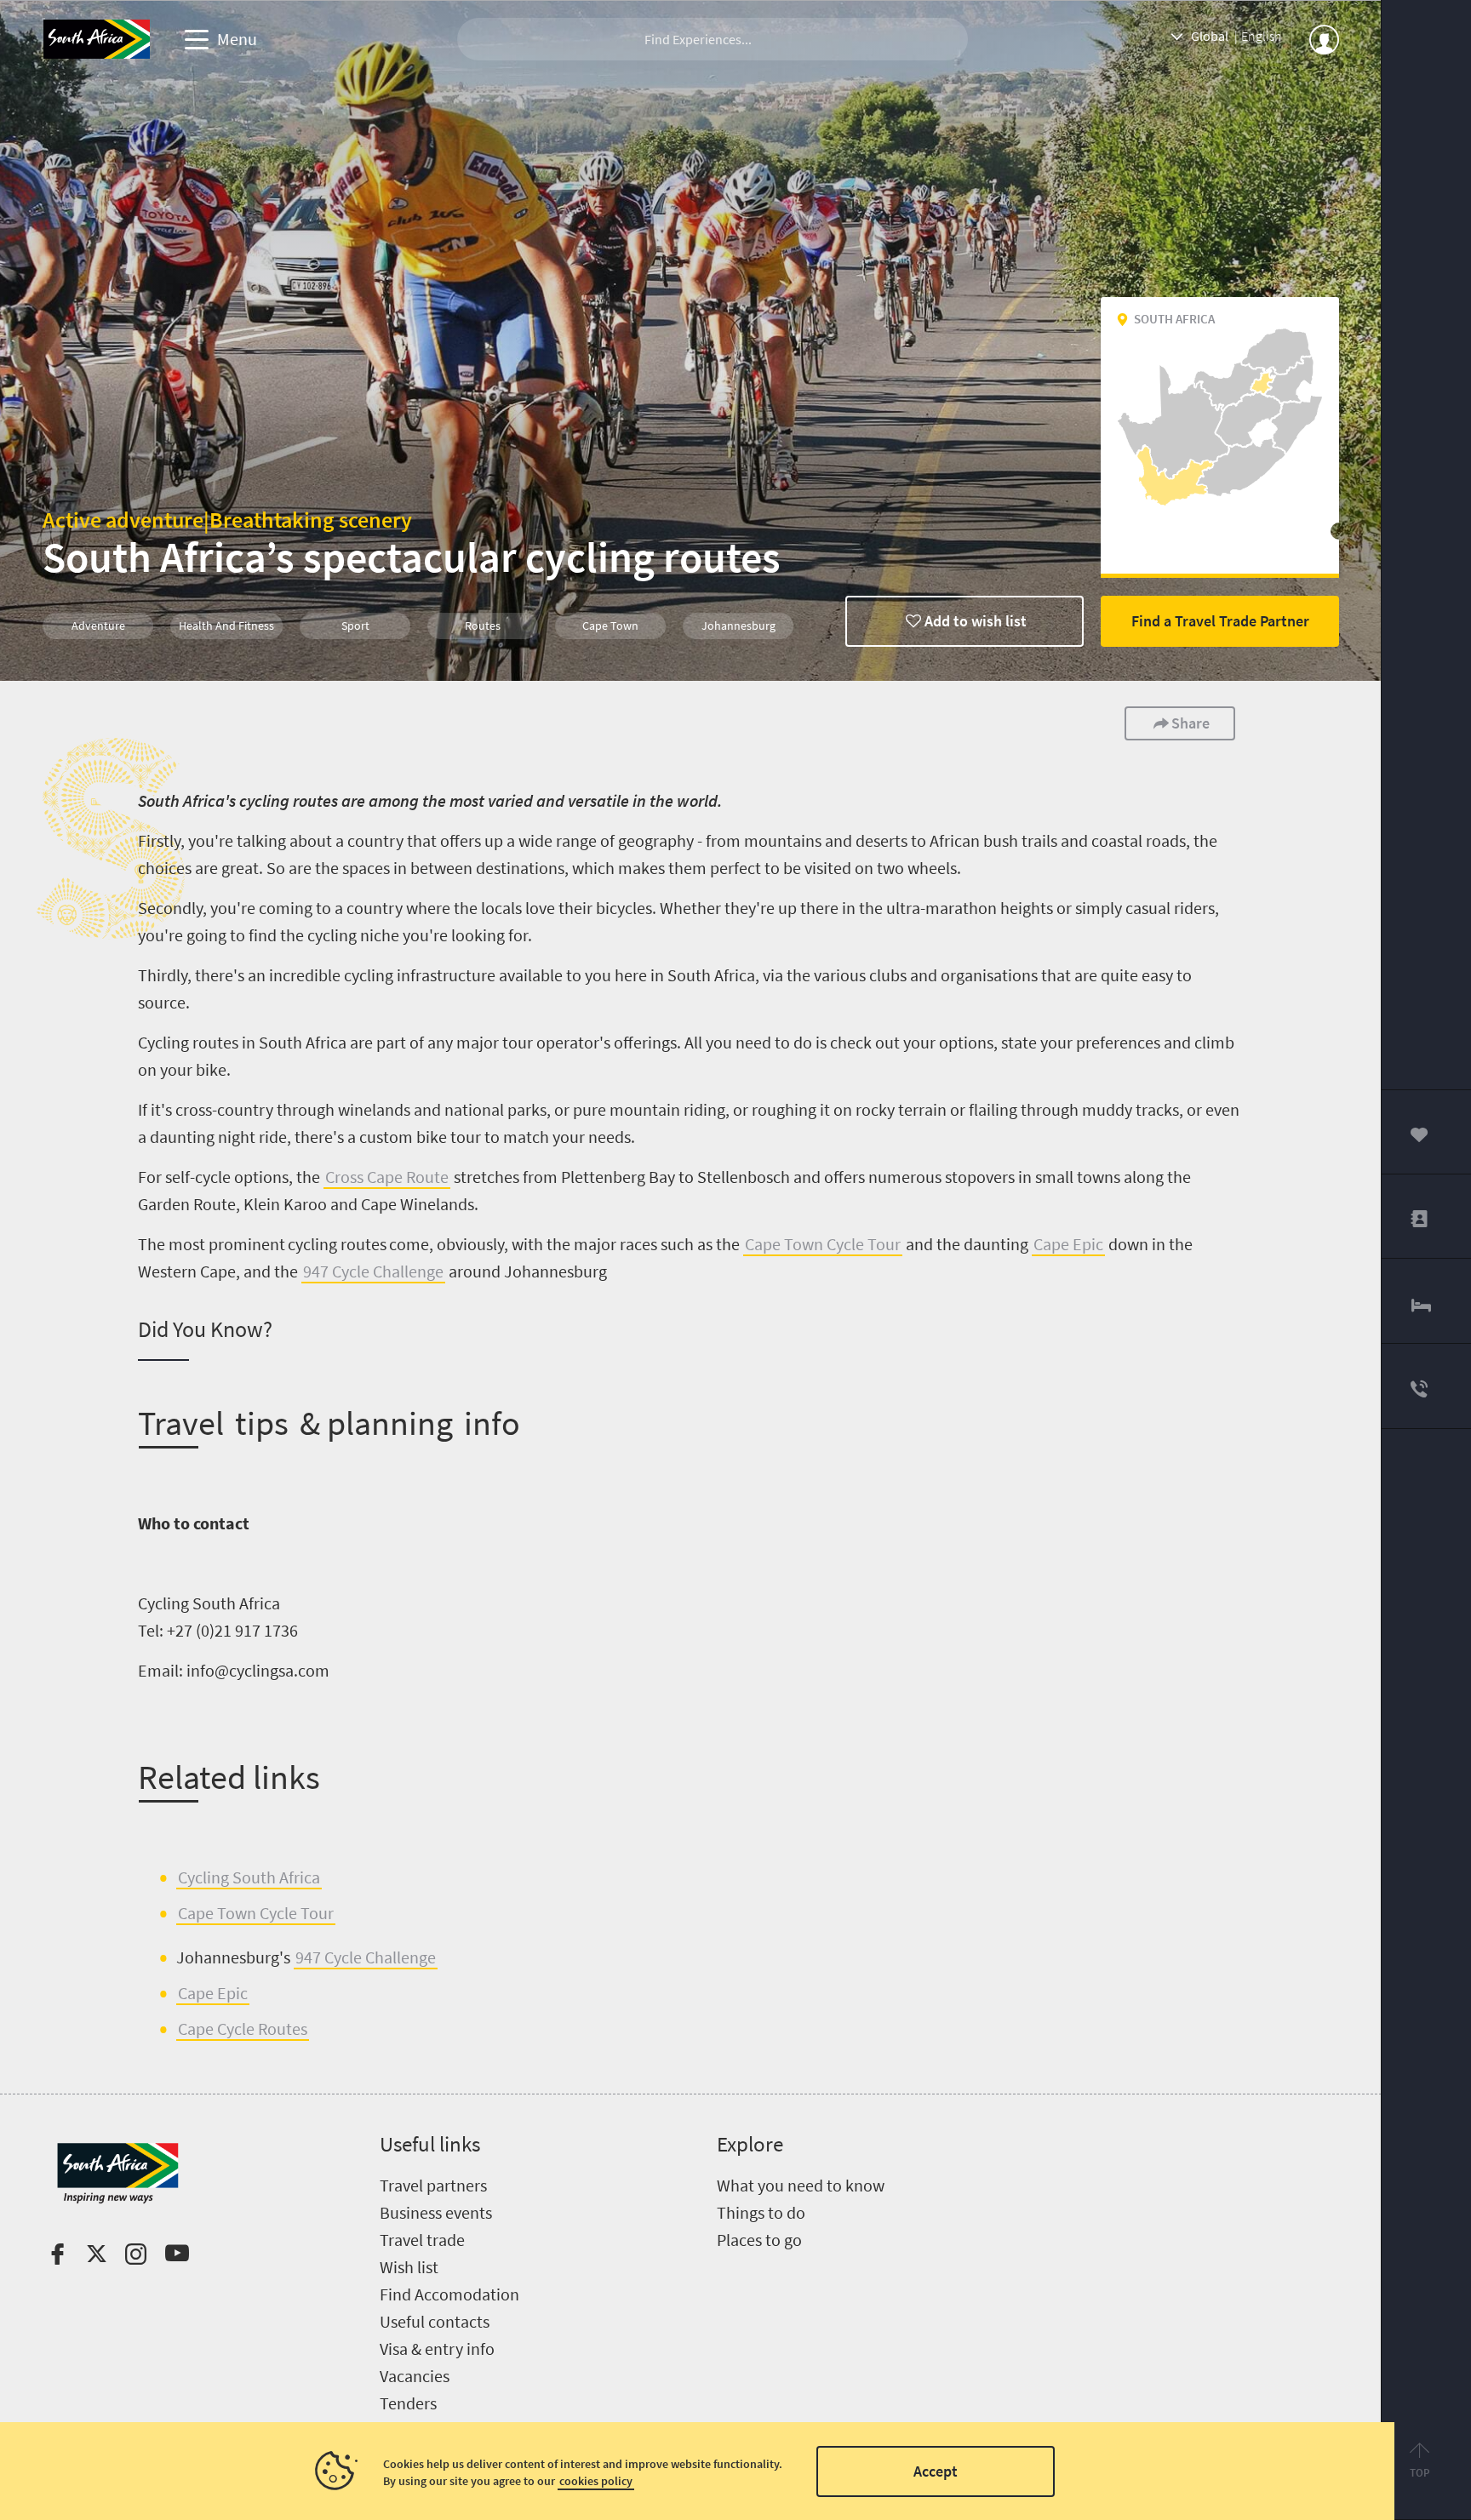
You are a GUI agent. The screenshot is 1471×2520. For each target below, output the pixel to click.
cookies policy (596, 2481)
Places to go (759, 2240)
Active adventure (123, 520)
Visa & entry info (437, 2349)
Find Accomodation (449, 2294)
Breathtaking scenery (311, 520)
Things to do (761, 2212)
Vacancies (415, 2376)
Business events (436, 2212)
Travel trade (422, 2240)
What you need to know (801, 2185)
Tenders (408, 2403)
